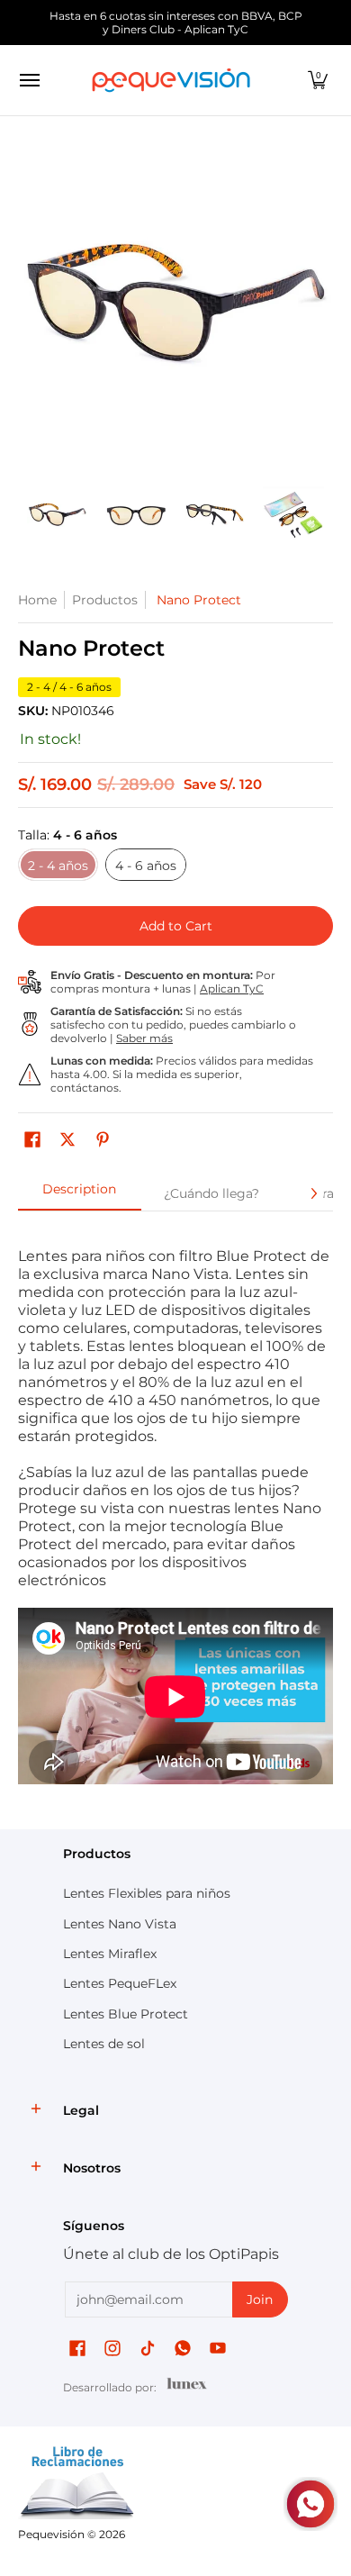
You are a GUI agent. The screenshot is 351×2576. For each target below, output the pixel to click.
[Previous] (31, 310)
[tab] (80, 1194)
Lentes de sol (104, 2044)
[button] (318, 80)
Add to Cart (176, 926)
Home (37, 600)
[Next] (320, 310)
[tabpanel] (175, 1516)
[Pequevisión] (171, 80)
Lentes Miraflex (110, 1954)
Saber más (144, 1038)
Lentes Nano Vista (120, 1924)
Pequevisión (51, 2534)
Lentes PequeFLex (120, 1983)
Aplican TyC (232, 989)
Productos (105, 600)
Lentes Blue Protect (126, 2014)
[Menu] (29, 80)
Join (260, 2299)
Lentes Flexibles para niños (147, 1893)
